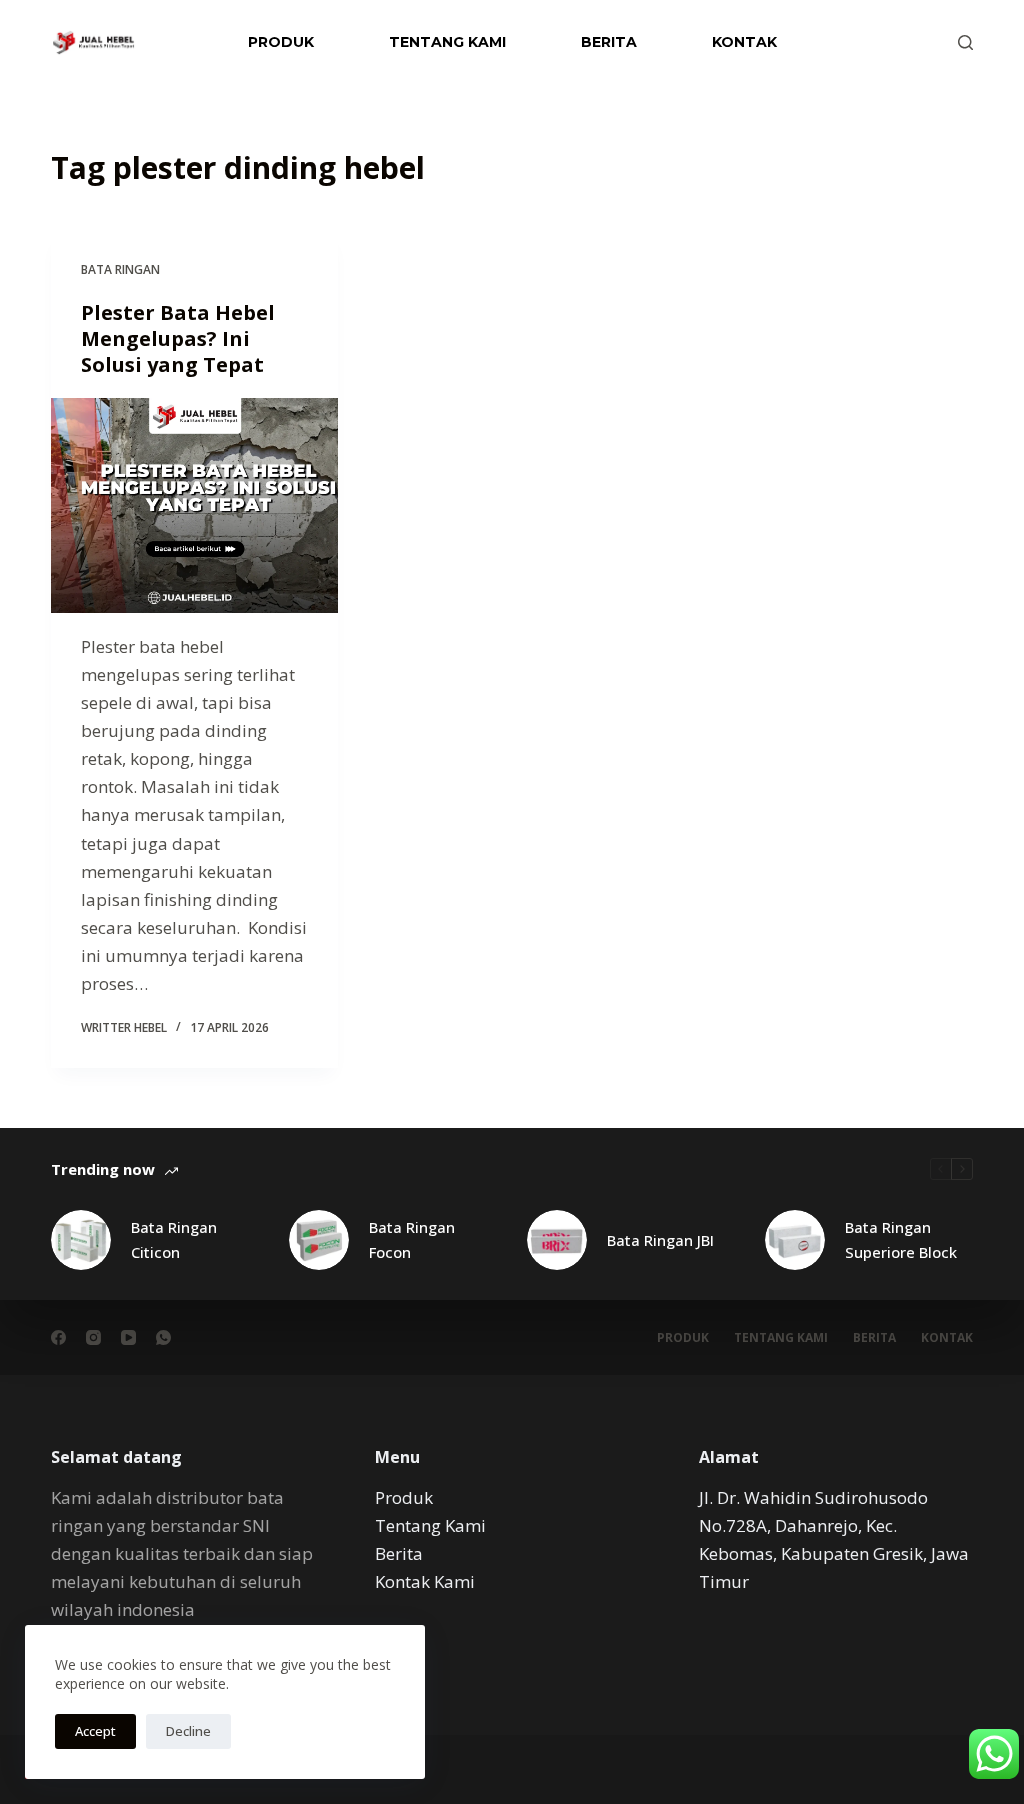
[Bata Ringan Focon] (319, 1240)
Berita (609, 42)
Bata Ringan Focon (412, 1239)
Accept (95, 1731)
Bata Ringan (120, 269)
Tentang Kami (447, 42)
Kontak (744, 42)
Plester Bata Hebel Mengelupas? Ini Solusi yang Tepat (178, 338)
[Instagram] (93, 1337)
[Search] (965, 42)
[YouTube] (128, 1337)
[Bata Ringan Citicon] (81, 1240)
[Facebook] (58, 1337)
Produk (281, 42)
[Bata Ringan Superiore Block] (795, 1240)
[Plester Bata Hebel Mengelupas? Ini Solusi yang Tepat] (194, 505)
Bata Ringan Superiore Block (901, 1239)
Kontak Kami (427, 1581)
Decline (188, 1731)
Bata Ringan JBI (660, 1240)
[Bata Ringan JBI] (557, 1240)
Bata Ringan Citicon (174, 1239)
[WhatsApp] (163, 1337)
